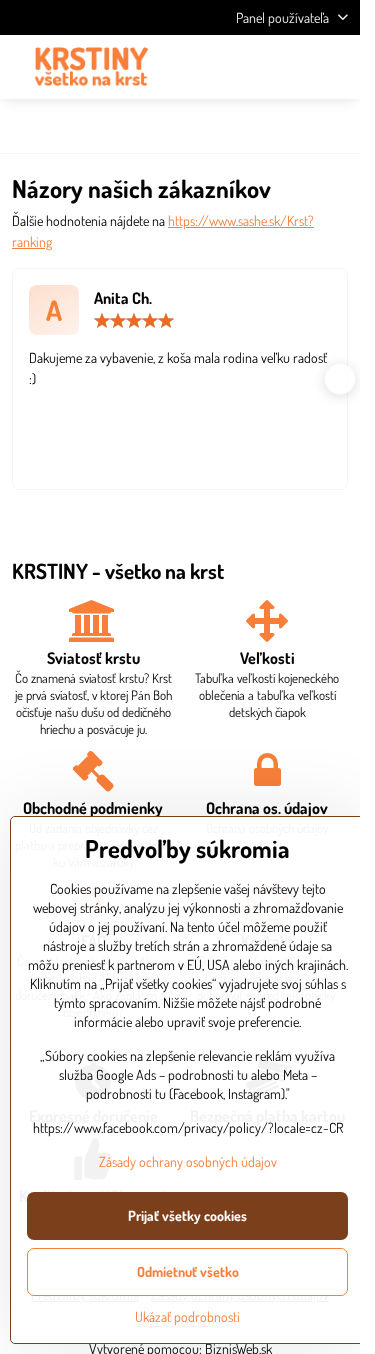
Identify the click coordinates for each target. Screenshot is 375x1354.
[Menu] (336, 67)
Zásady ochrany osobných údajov (188, 1161)
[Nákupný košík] (288, 67)
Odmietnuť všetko (188, 1271)
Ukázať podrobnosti (187, 1316)
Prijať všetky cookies (187, 1215)
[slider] (134, 321)
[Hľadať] (240, 67)
